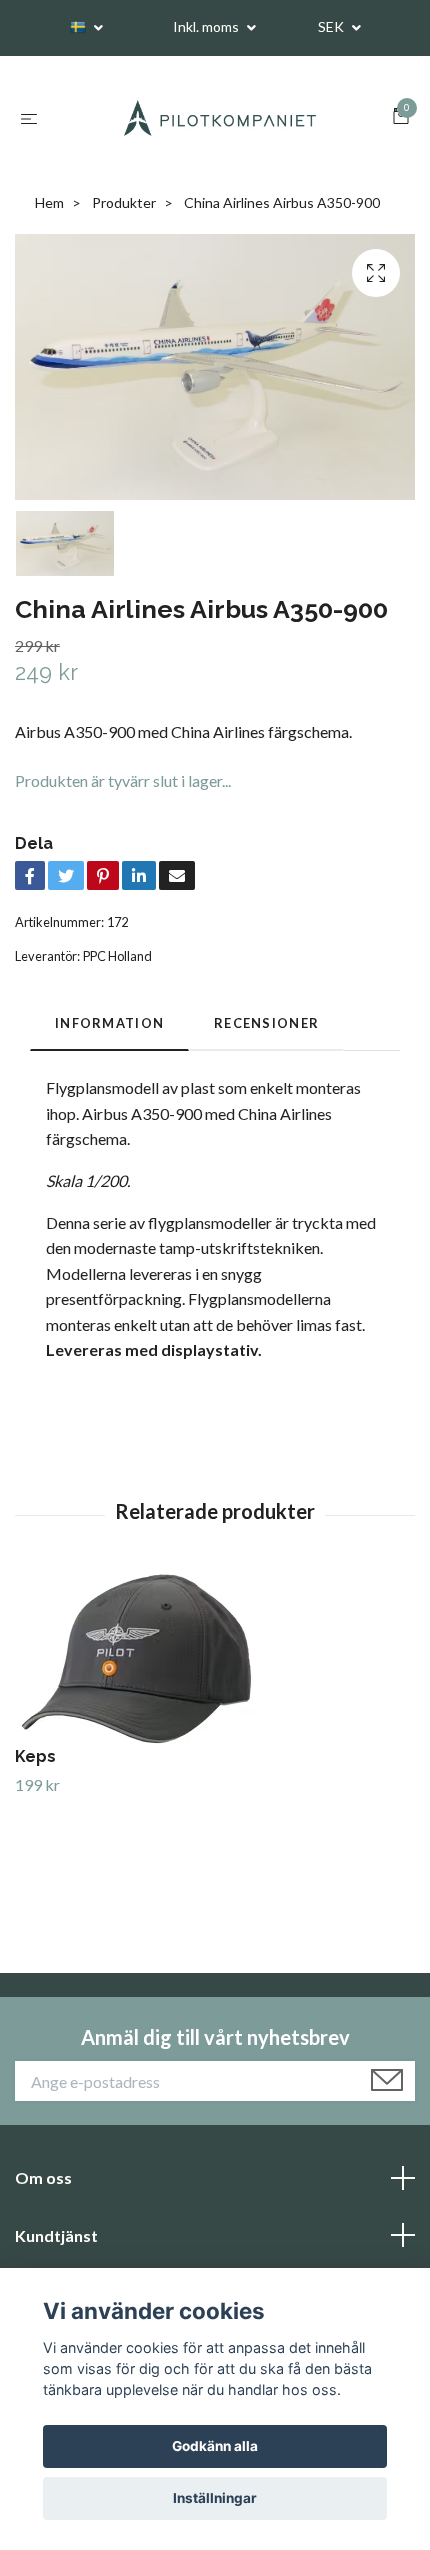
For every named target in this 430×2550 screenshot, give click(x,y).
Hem (49, 202)
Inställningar (215, 2498)
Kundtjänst (56, 2235)
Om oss (43, 2177)
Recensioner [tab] (266, 1023)
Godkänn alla (215, 2446)
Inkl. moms (207, 26)
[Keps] (215, 1659)
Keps (35, 1756)
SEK (332, 26)
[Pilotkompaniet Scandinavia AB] (219, 118)
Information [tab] (109, 1023)
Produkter (124, 202)
